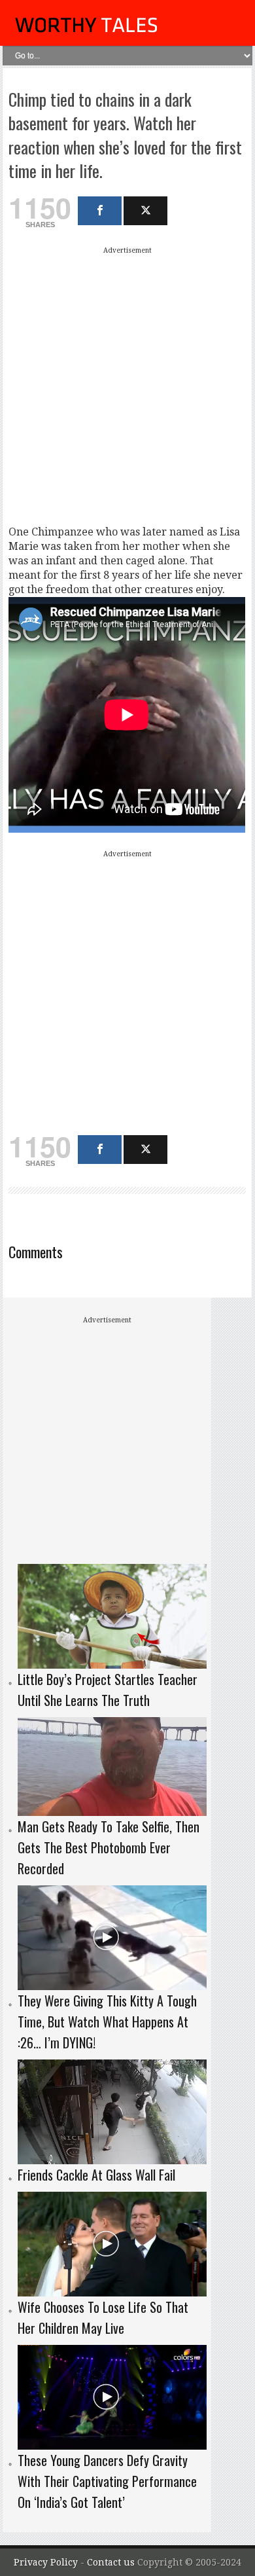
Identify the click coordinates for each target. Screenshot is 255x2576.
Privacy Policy (46, 2562)
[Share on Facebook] (100, 211)
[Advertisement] (127, 386)
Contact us (112, 2562)
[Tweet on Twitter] (145, 211)
